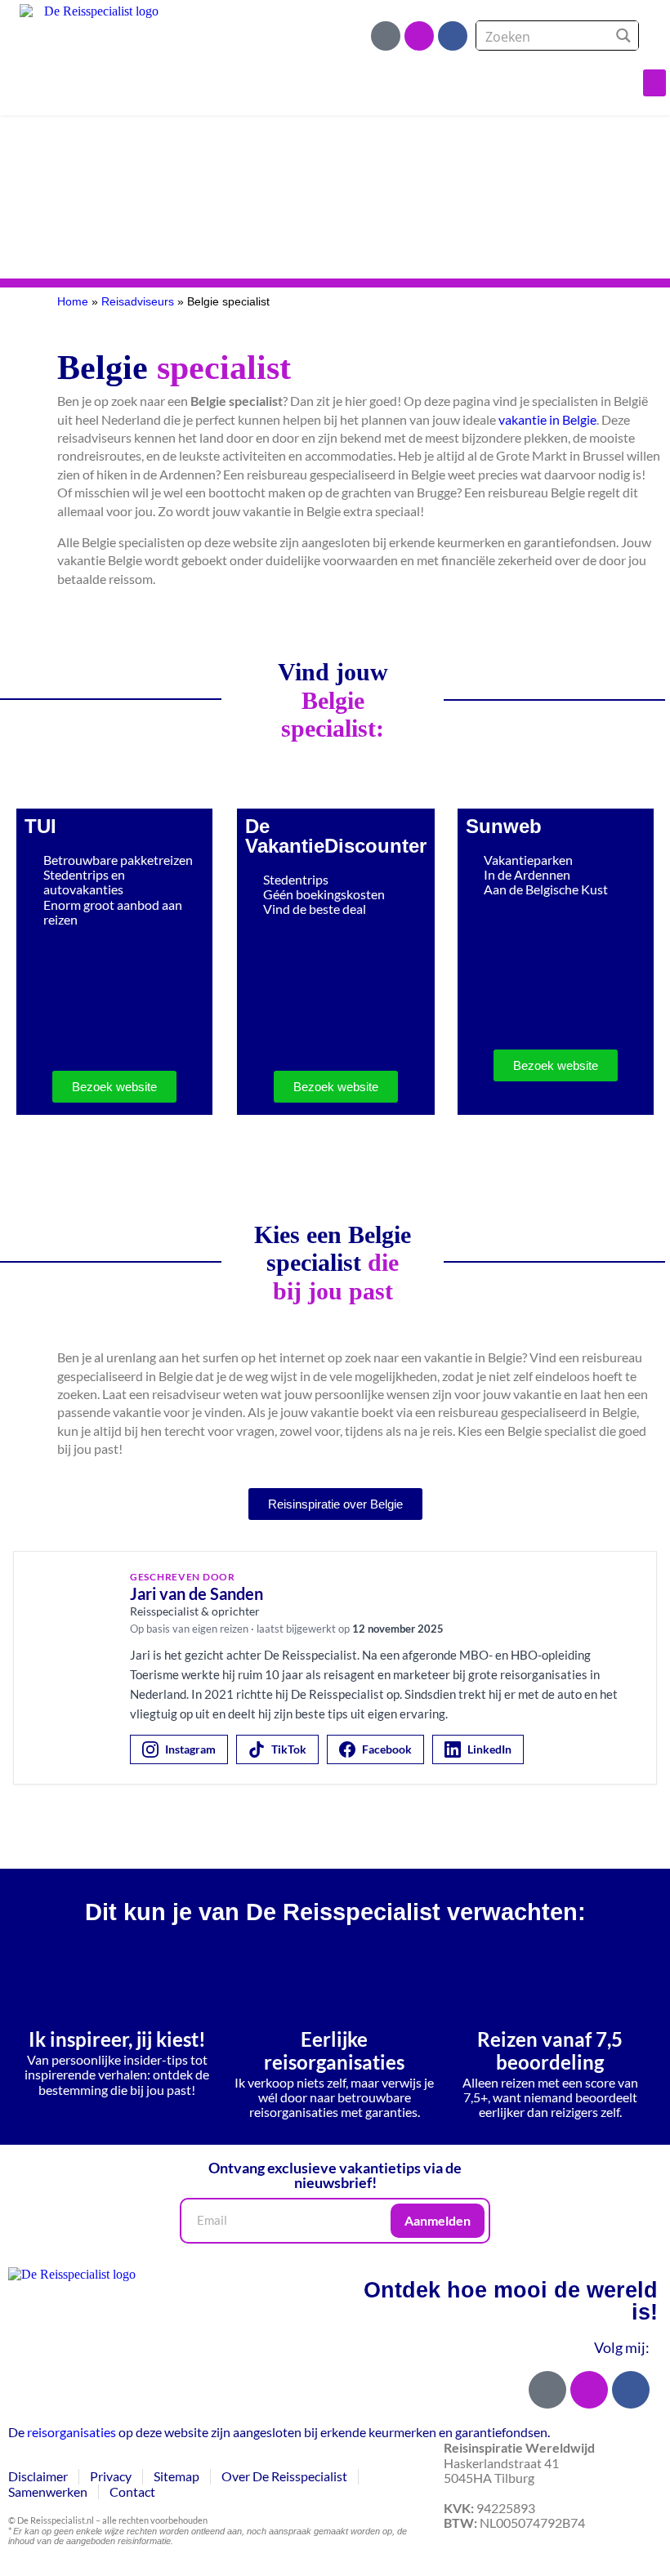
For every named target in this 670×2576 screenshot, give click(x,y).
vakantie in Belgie (547, 419)
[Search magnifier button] (624, 36)
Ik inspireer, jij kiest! (117, 2039)
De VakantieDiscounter (336, 836)
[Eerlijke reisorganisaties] (334, 1981)
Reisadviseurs (138, 302)
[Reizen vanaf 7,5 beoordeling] (550, 1981)
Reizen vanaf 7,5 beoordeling (550, 2050)
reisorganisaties (71, 2432)
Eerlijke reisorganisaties (334, 2050)
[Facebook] (453, 36)
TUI (40, 826)
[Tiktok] (386, 36)
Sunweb (504, 826)
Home (73, 302)
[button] (654, 83)
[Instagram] (419, 36)
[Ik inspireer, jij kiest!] (117, 1981)
